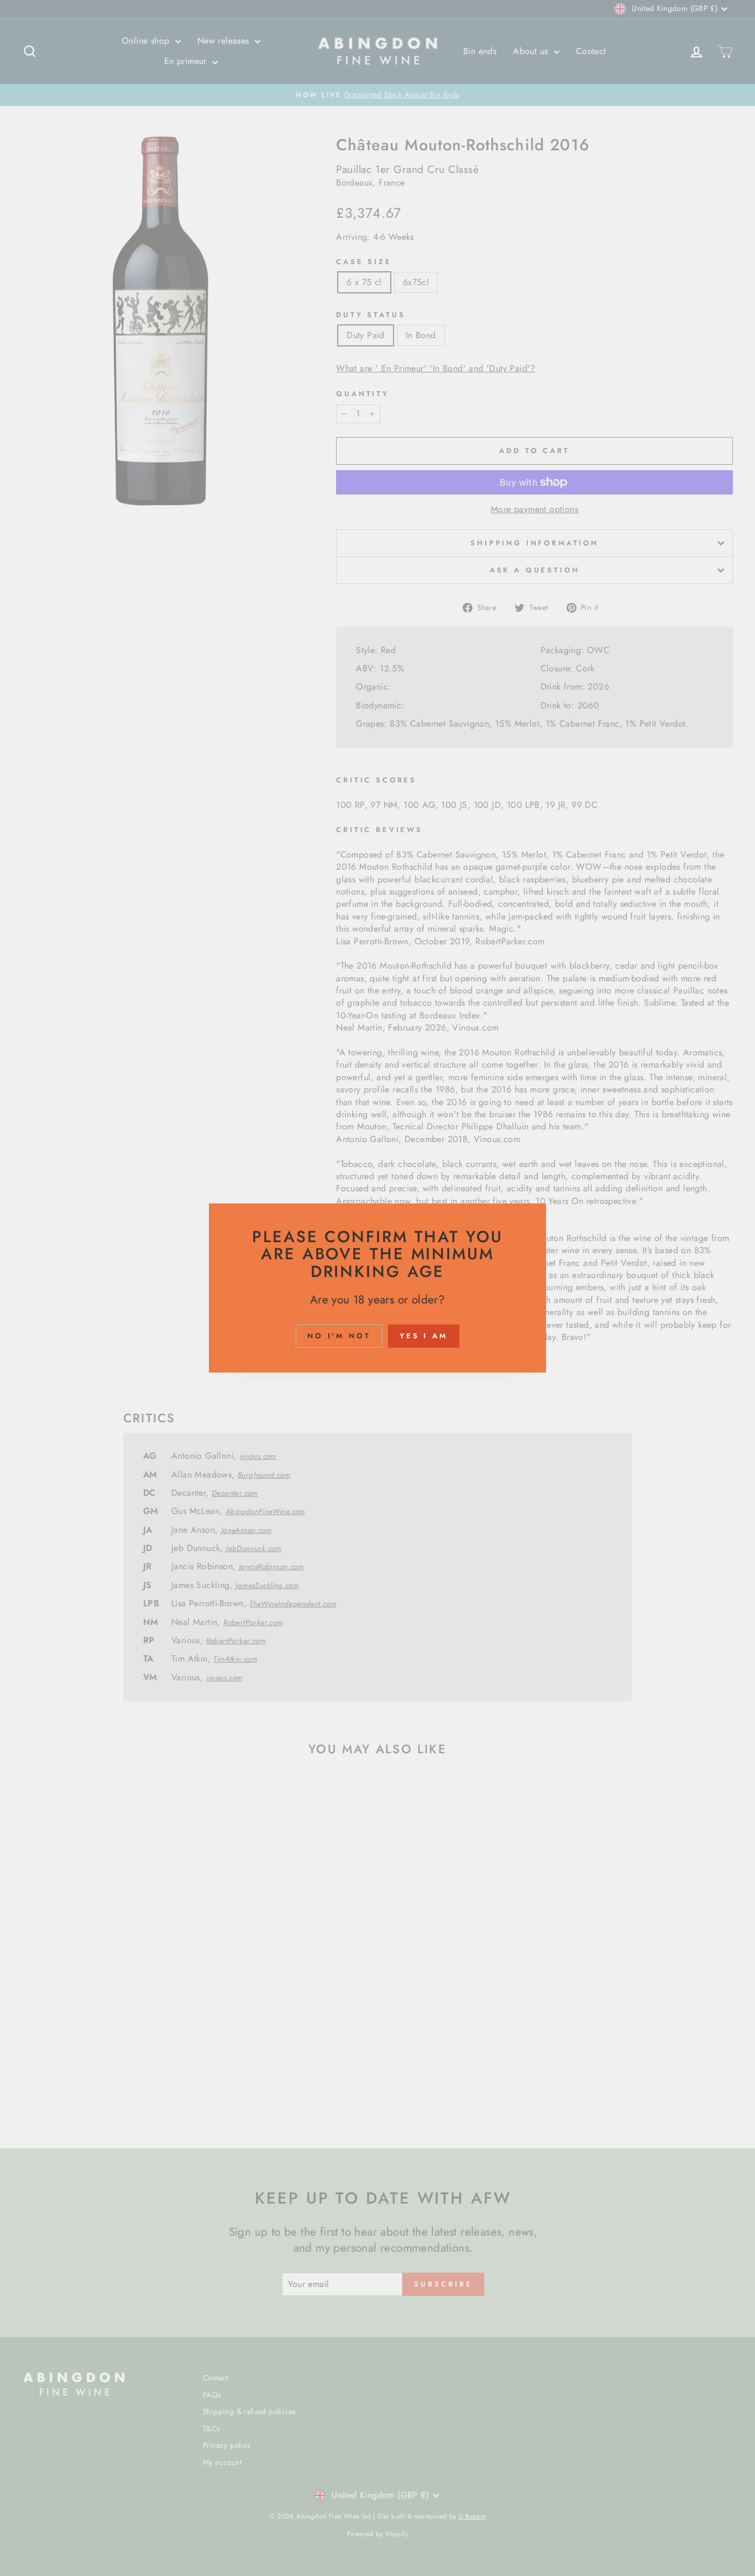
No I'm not (339, 1336)
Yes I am (424, 1336)
